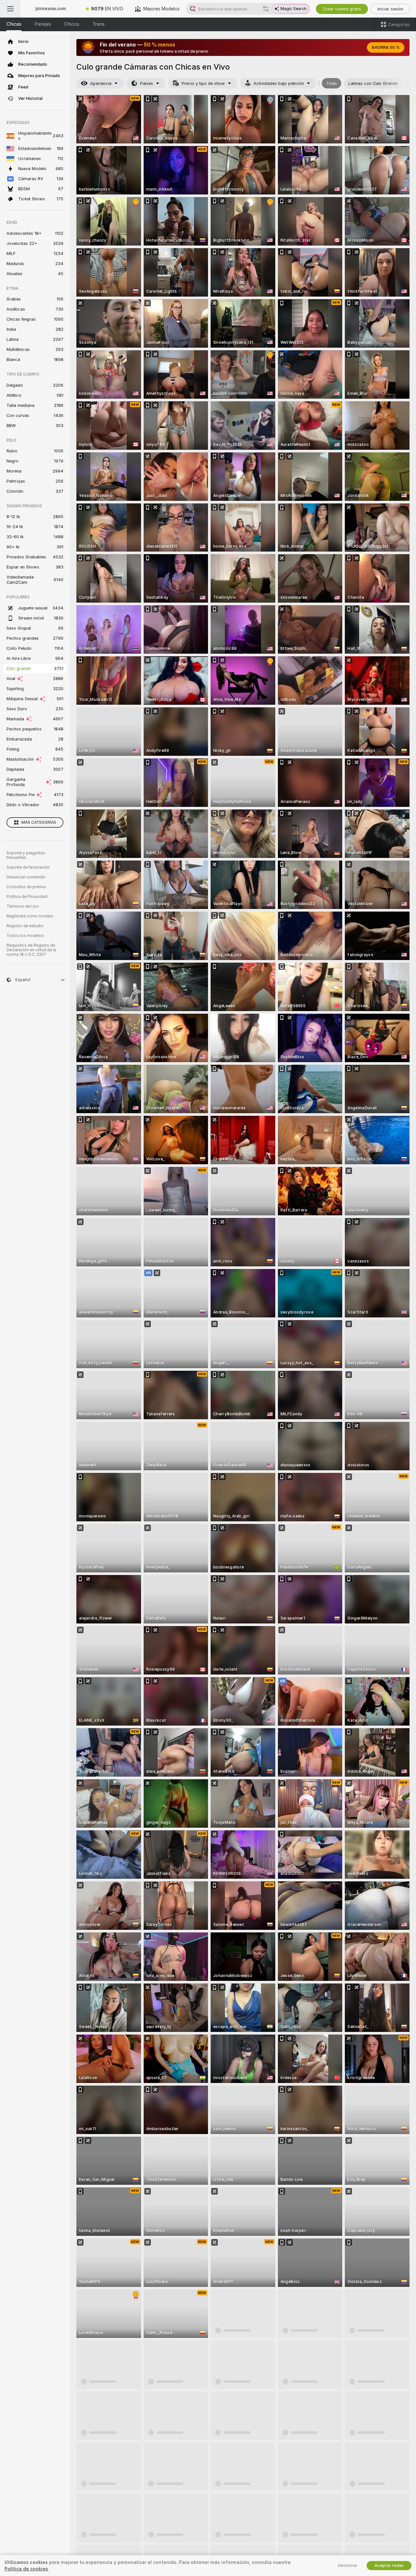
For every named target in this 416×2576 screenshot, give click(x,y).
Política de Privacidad (27, 897)
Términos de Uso (23, 906)
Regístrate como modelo (30, 916)
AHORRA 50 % (386, 47)
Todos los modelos (25, 936)
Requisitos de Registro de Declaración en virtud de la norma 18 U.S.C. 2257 (31, 950)
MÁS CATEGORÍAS (39, 822)
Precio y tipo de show (203, 83)
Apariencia (101, 83)
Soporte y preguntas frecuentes (26, 855)
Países (147, 83)
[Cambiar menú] (10, 9)
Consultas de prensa (26, 887)
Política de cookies (26, 2569)
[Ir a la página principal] (50, 9)
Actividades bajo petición (279, 83)
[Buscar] (266, 9)
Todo (331, 83)
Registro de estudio (25, 926)
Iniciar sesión (390, 9)
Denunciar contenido (26, 877)
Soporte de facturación (28, 867)
